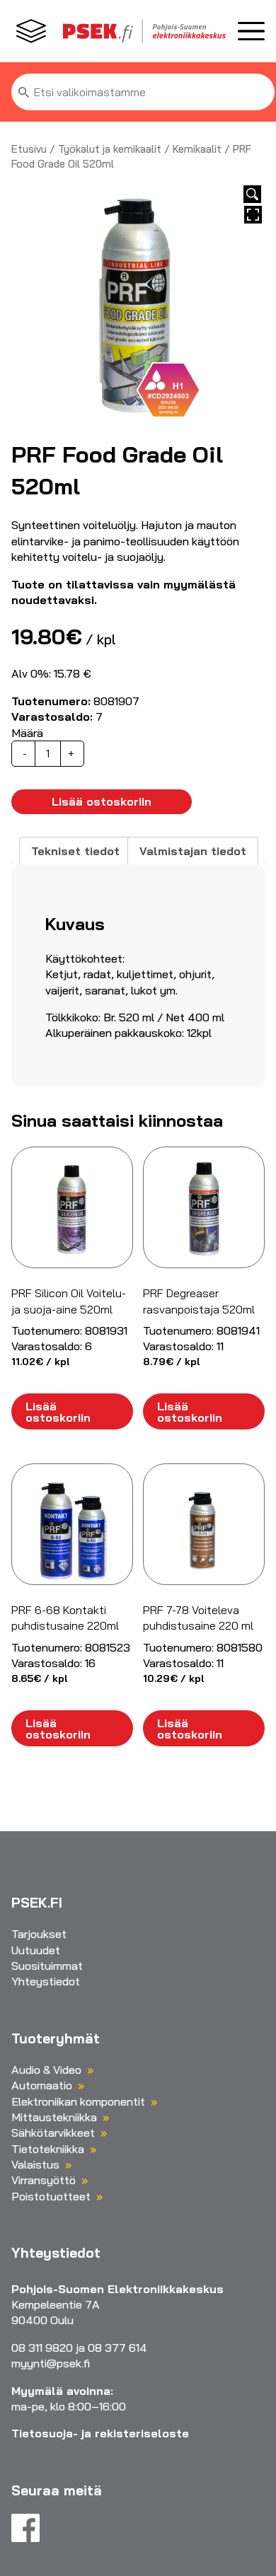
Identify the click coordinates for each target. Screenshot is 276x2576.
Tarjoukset (39, 1934)
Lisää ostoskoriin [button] (58, 1412)
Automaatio (42, 2085)
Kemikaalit (197, 149)
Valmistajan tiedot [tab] (193, 851)
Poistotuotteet (51, 2196)
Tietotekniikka (48, 2149)
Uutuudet (36, 1950)
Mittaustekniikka (54, 2117)
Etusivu (29, 149)
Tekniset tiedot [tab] (75, 851)
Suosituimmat (47, 1966)
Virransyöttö (44, 2180)
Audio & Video (46, 2070)
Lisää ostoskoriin (102, 801)
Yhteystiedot (46, 1981)
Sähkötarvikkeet (53, 2133)
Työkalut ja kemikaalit (110, 149)
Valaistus (35, 2164)
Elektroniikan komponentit (78, 2101)
